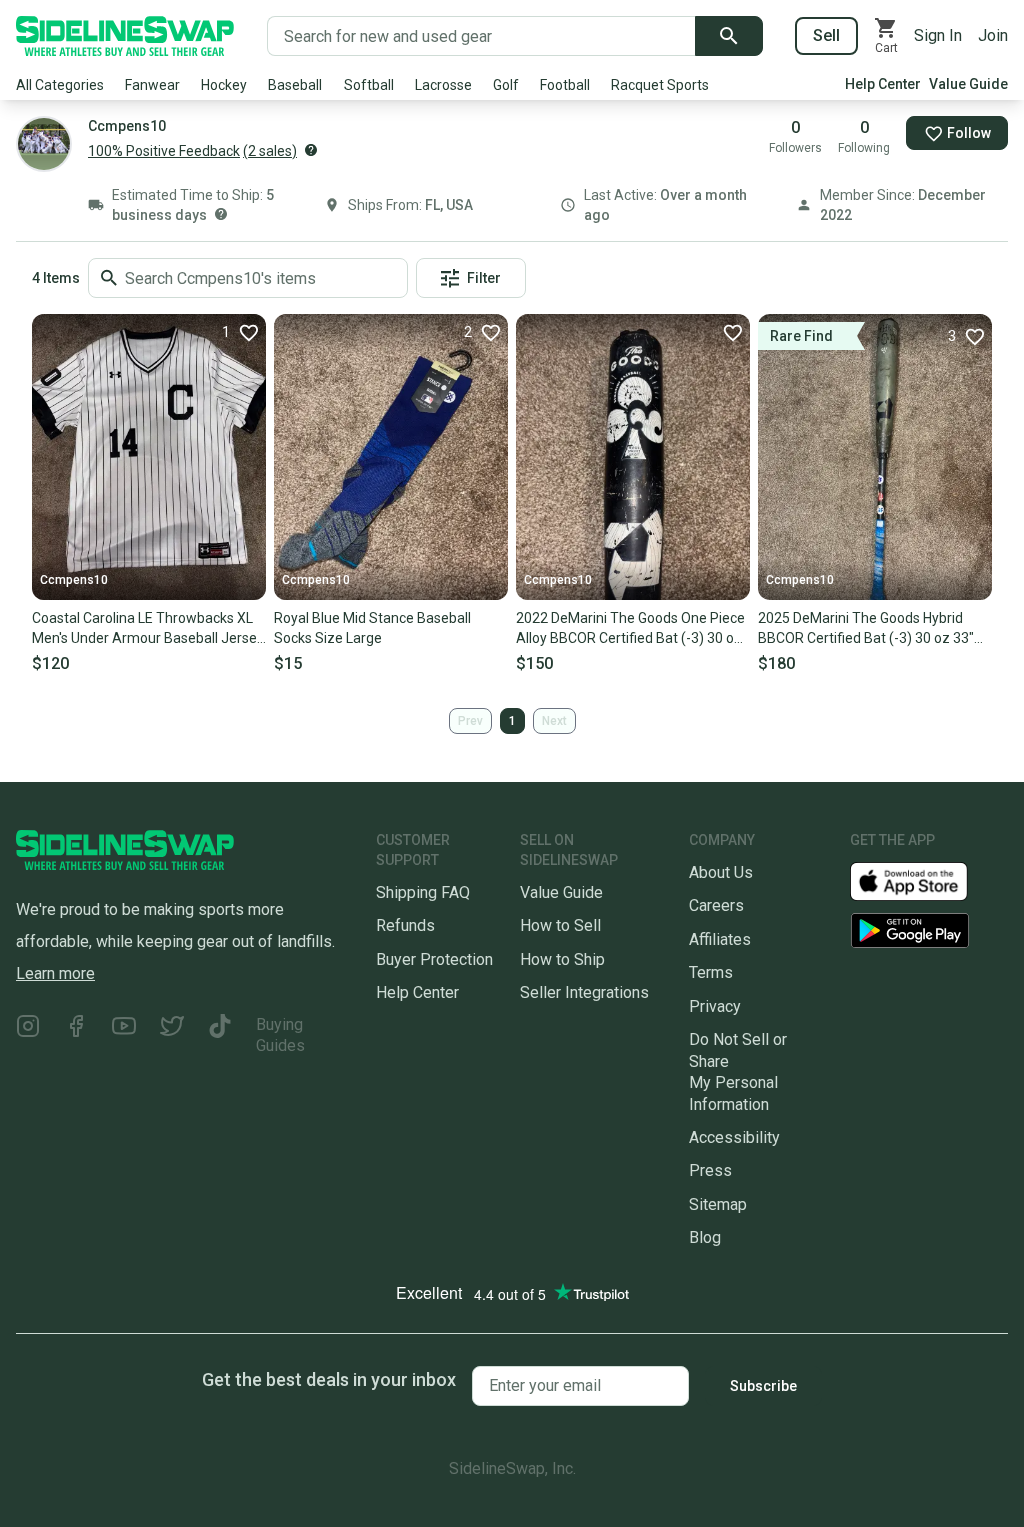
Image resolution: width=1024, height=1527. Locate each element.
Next (554, 721)
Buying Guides (280, 1035)
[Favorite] (732, 332)
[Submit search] (729, 36)
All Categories (60, 85)
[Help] (311, 150)
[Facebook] (76, 1035)
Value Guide (968, 84)
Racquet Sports (660, 85)
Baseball (295, 85)
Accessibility (734, 1137)
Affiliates (720, 939)
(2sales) (270, 151)
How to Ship (562, 959)
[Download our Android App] (929, 930)
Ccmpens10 (74, 580)
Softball (369, 85)
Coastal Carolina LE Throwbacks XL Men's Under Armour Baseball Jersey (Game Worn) (148, 629)
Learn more (55, 973)
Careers (716, 905)
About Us (721, 872)
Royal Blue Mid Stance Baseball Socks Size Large (372, 628)
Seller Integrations (584, 992)
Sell (826, 35)
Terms (711, 972)
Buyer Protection (434, 959)
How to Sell (560, 925)
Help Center (883, 84)
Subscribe (763, 1386)
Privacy (715, 1006)
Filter (484, 278)
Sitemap (718, 1204)
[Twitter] (172, 1035)
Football (565, 85)
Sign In (938, 35)
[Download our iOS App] (925, 880)
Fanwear (152, 85)
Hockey (224, 85)
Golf (506, 85)
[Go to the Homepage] (125, 36)
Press (710, 1170)
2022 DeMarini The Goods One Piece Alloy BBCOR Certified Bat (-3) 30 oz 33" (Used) (630, 629)
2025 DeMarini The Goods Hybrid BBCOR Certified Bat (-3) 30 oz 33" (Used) (866, 629)
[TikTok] (220, 1035)
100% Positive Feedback (164, 151)
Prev (470, 721)
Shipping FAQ (423, 892)
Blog (705, 1237)
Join (993, 35)
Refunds (405, 925)
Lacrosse (443, 85)
